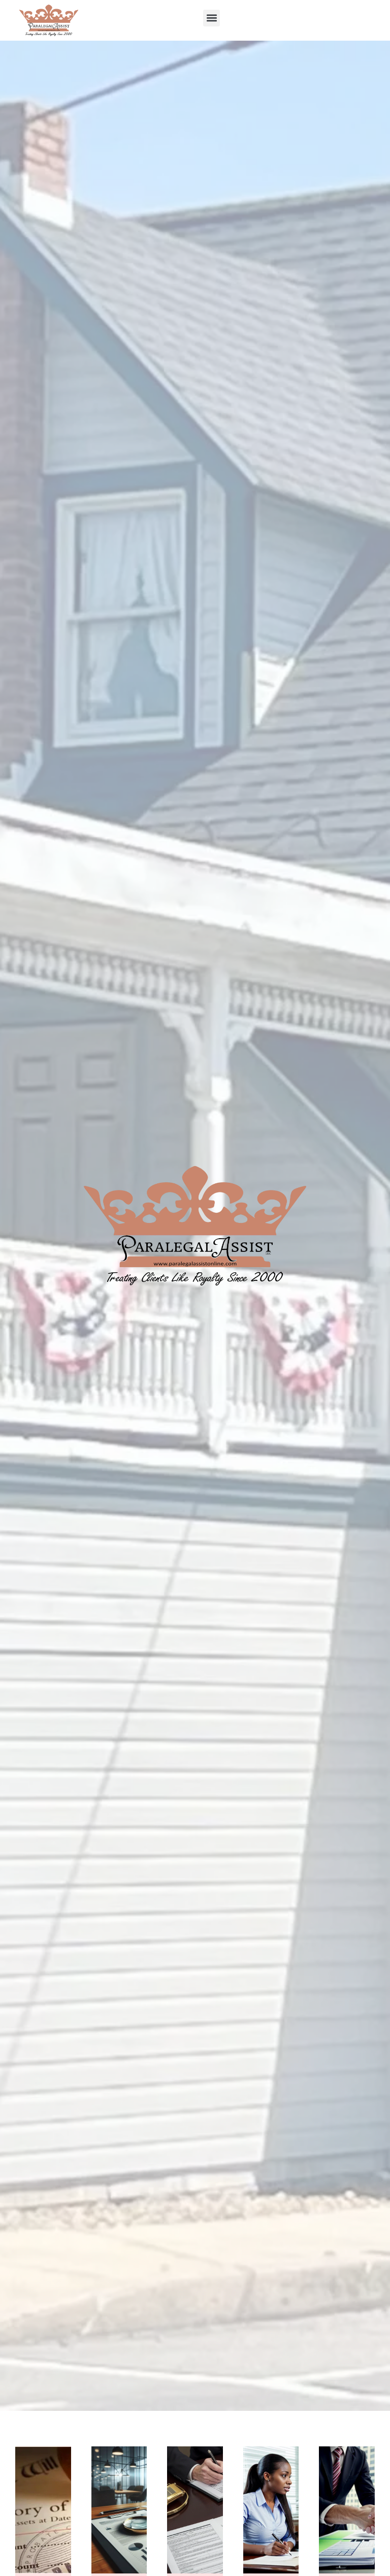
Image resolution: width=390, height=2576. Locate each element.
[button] (212, 18)
